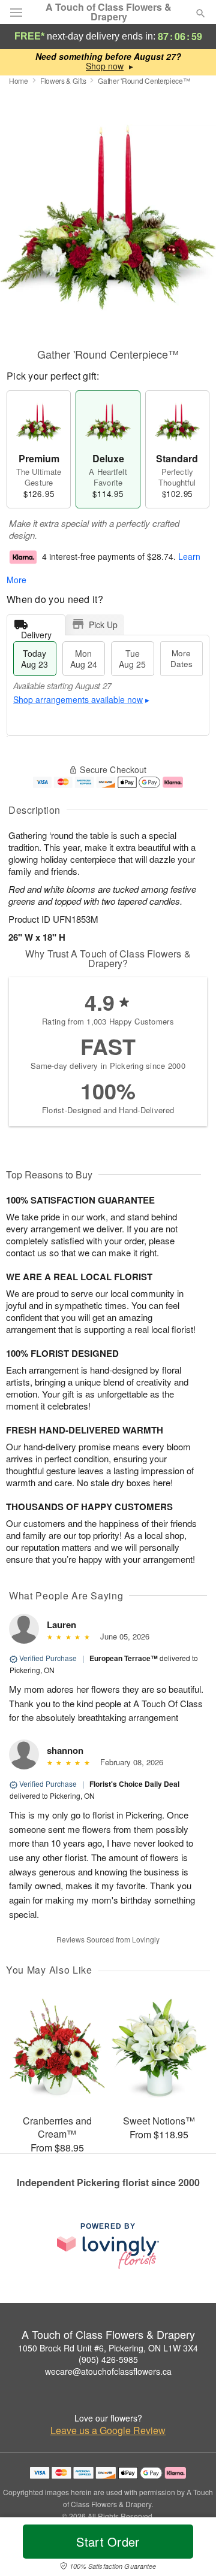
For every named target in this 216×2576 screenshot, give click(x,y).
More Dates (181, 658)
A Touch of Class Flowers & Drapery (109, 12)
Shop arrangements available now (78, 699)
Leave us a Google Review (108, 2430)
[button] (190, 2549)
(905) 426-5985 (108, 2359)
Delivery (36, 632)
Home (19, 81)
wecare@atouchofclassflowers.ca (108, 2371)
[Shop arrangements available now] (105, 66)
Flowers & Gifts (63, 81)
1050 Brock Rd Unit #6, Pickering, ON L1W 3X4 (108, 2348)
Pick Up (103, 625)
